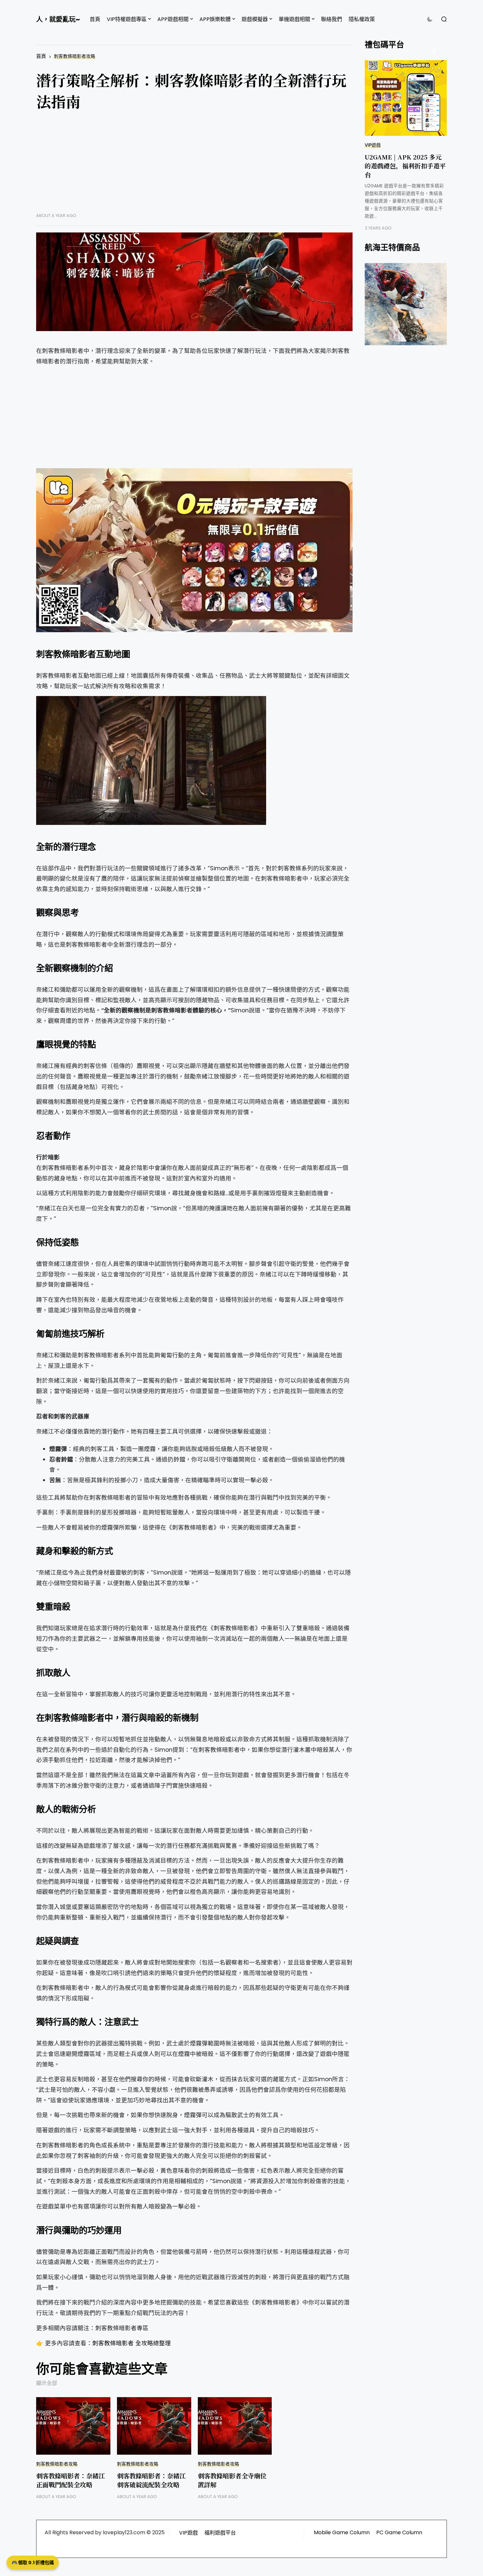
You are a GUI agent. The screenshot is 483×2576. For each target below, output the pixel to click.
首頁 (95, 19)
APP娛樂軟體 (215, 19)
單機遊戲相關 (294, 19)
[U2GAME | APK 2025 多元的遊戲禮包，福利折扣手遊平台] (406, 98)
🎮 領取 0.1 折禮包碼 (33, 2563)
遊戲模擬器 (255, 19)
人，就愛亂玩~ (58, 19)
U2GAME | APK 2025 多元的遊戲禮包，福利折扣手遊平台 (405, 166)
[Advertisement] (194, 167)
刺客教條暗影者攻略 (75, 56)
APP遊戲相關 (173, 19)
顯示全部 (47, 2383)
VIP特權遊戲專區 (127, 19)
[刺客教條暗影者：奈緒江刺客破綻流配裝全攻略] (154, 2426)
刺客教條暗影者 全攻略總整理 (132, 2343)
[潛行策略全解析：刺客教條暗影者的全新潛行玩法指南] (194, 282)
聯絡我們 (332, 19)
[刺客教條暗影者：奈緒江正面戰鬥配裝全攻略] (73, 2426)
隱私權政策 (362, 19)
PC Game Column (399, 2532)
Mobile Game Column (342, 2532)
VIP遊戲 (373, 145)
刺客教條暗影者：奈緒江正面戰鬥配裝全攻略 (70, 2480)
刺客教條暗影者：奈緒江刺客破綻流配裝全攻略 (151, 2480)
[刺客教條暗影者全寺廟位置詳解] (235, 2426)
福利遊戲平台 (220, 2533)
